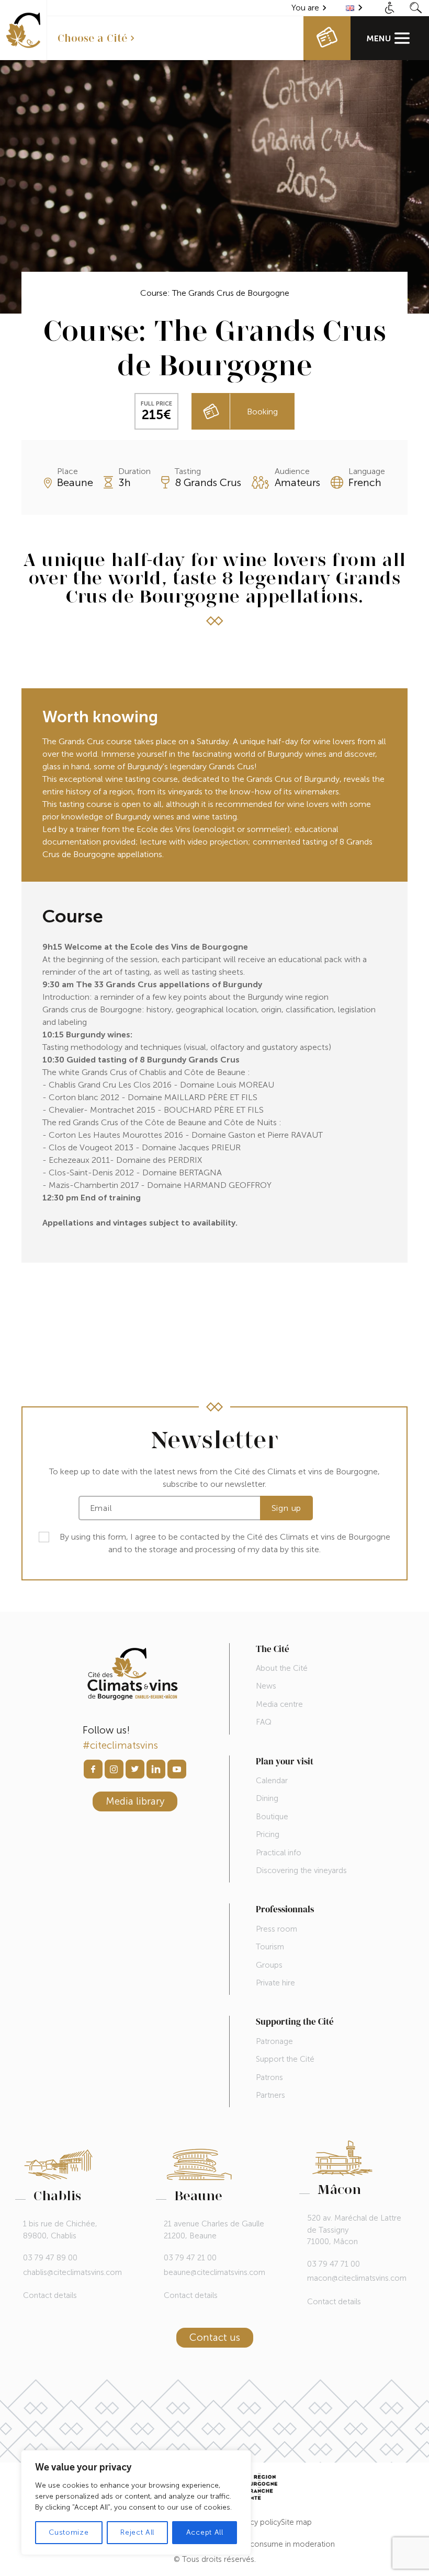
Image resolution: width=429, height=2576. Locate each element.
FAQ (264, 1722)
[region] (136, 2503)
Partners (270, 2095)
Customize (69, 2532)
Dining (267, 1798)
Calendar (272, 1781)
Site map (296, 2522)
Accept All (205, 2532)
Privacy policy (257, 2522)
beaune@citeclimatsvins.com (214, 2272)
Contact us (215, 2337)
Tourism (270, 1947)
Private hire (275, 1983)
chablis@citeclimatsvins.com (72, 2272)
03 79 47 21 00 (190, 2258)
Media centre (279, 1704)
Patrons (269, 2077)
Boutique (272, 1817)
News (266, 1686)
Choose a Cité (92, 38)
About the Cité (282, 1668)
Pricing (268, 1834)
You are (305, 8)
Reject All (137, 2532)
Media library (135, 1801)
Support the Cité (285, 2059)
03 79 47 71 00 (334, 2264)
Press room (276, 1929)
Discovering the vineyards (301, 1870)
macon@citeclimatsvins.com (357, 2278)
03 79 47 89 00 (50, 2258)
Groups (269, 1965)
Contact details (50, 2296)
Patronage (274, 2041)
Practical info (279, 1853)
